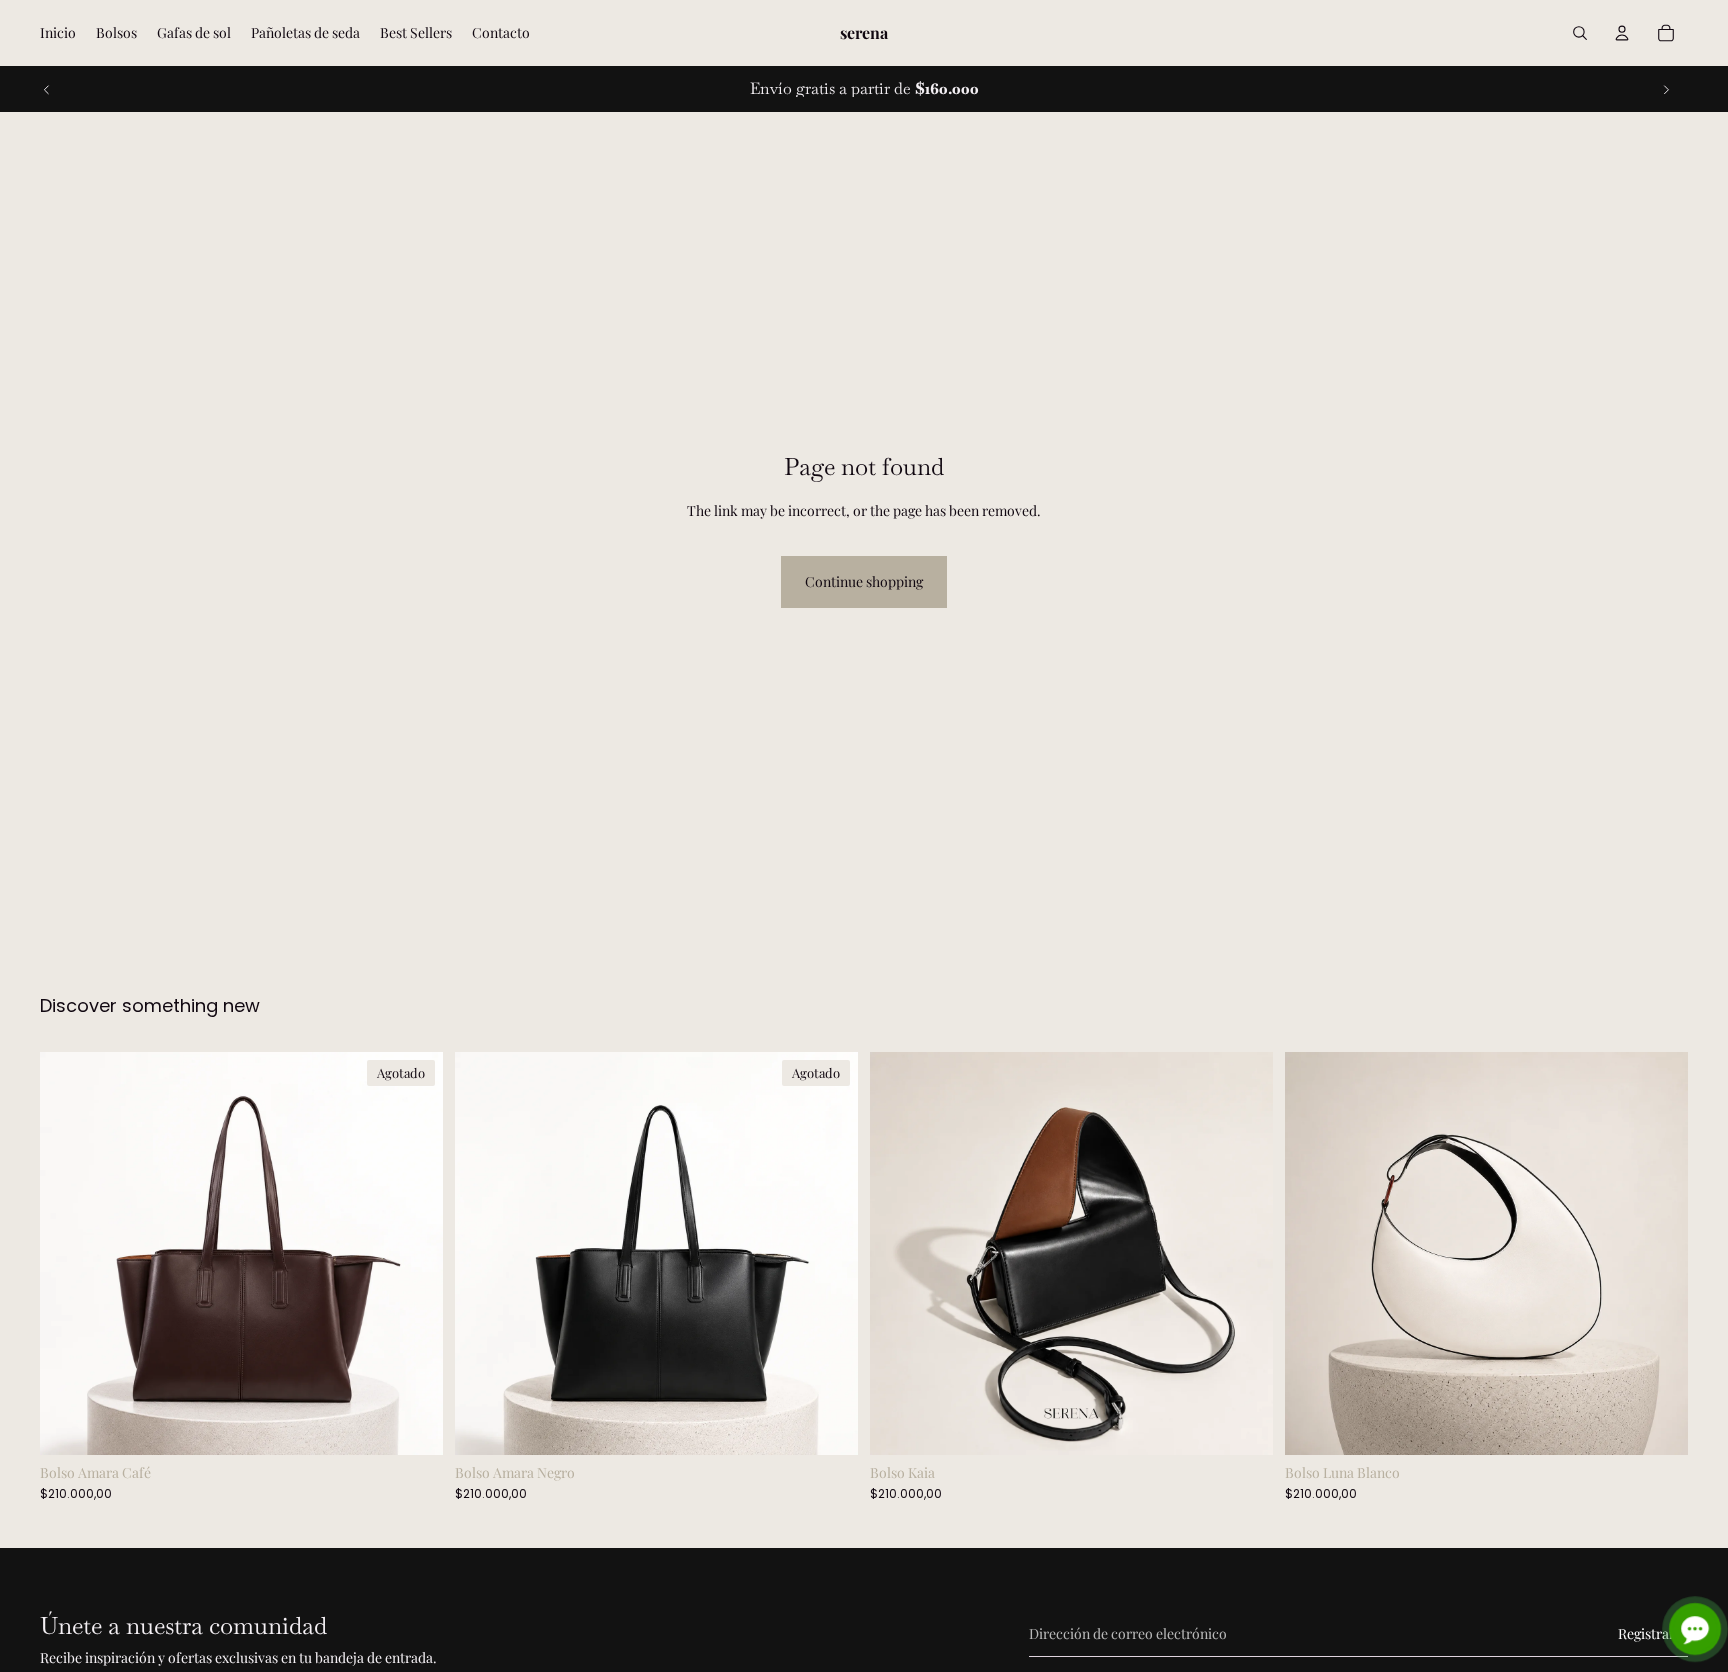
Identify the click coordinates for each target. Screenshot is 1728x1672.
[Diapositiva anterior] (47, 89)
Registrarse (1653, 1633)
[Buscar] (1580, 33)
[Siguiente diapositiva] (1666, 89)
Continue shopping (864, 581)
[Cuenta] (1622, 33)
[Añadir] (1242, 1424)
